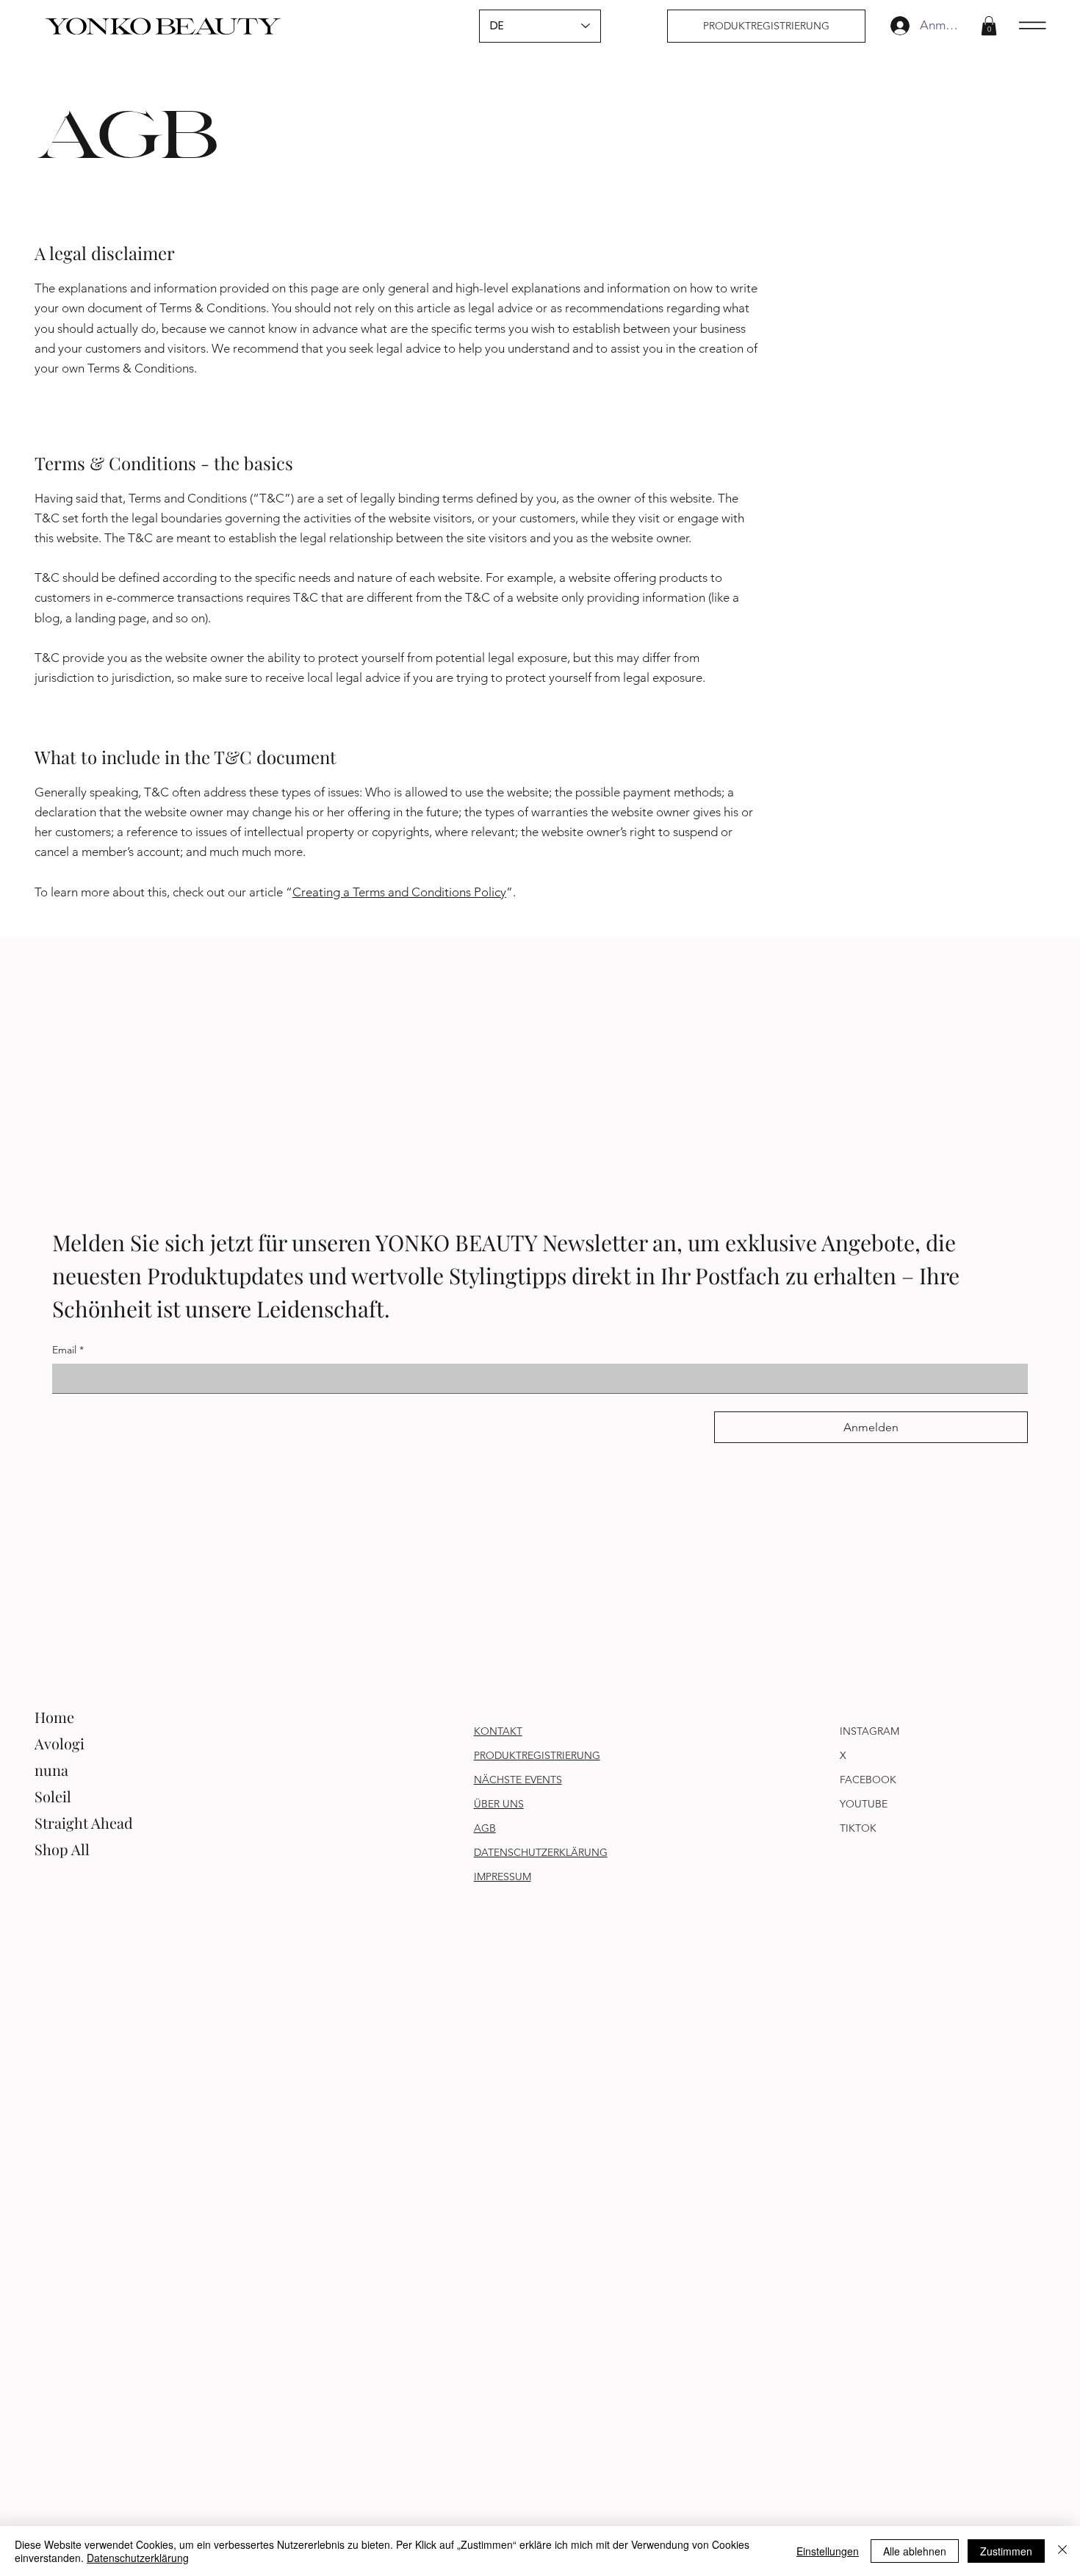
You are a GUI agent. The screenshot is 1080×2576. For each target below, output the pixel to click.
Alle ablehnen (915, 2551)
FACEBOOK (868, 1780)
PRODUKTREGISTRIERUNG (537, 1755)
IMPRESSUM (503, 1877)
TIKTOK (858, 1828)
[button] (989, 26)
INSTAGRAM (870, 1731)
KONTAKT (498, 1731)
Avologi (60, 1743)
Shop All (62, 1849)
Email (68, 1350)
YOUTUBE (864, 1804)
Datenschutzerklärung (138, 2558)
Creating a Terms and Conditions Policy (399, 892)
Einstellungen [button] (828, 2551)
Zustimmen (1006, 2551)
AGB (485, 1828)
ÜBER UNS (499, 1804)
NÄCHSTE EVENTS (518, 1780)
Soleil (53, 1796)
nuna (51, 1770)
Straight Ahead (84, 1823)
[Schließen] (1062, 2551)
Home (54, 1717)
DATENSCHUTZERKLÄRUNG (541, 1852)
